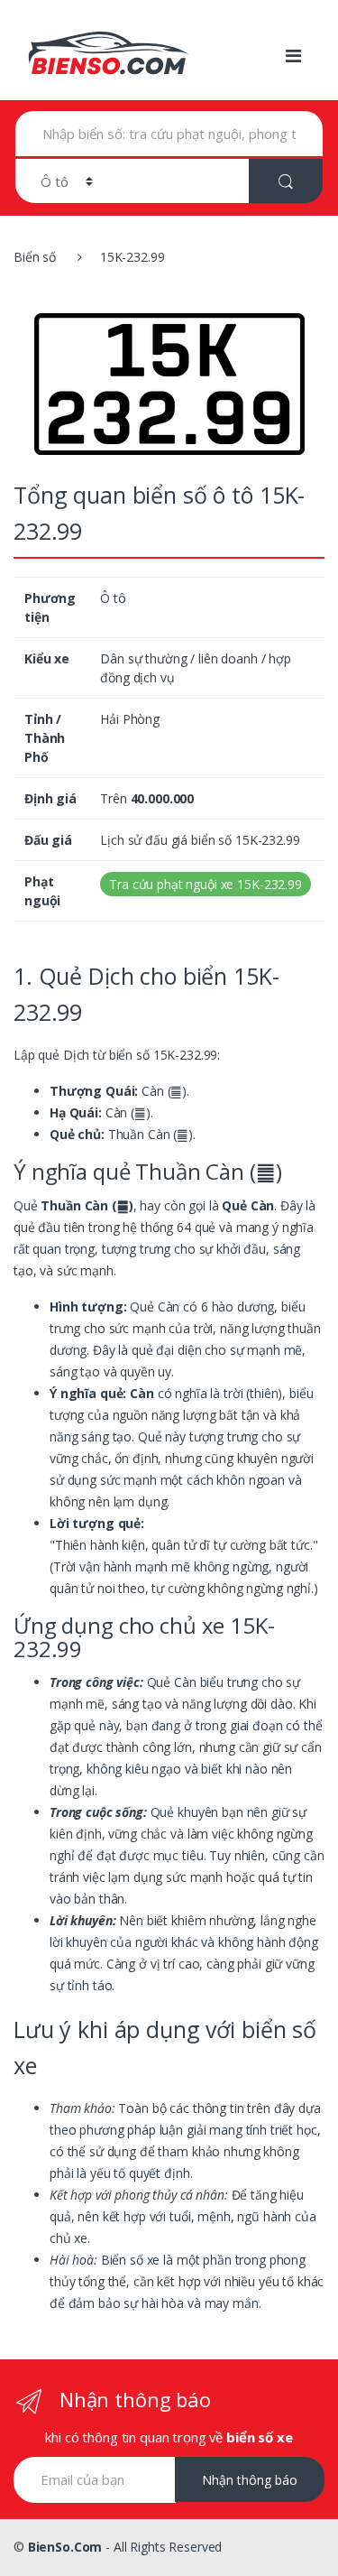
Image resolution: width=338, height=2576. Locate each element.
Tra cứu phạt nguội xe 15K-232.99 (206, 884)
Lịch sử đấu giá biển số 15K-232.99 (200, 840)
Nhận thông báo (250, 2480)
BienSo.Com (65, 2547)
